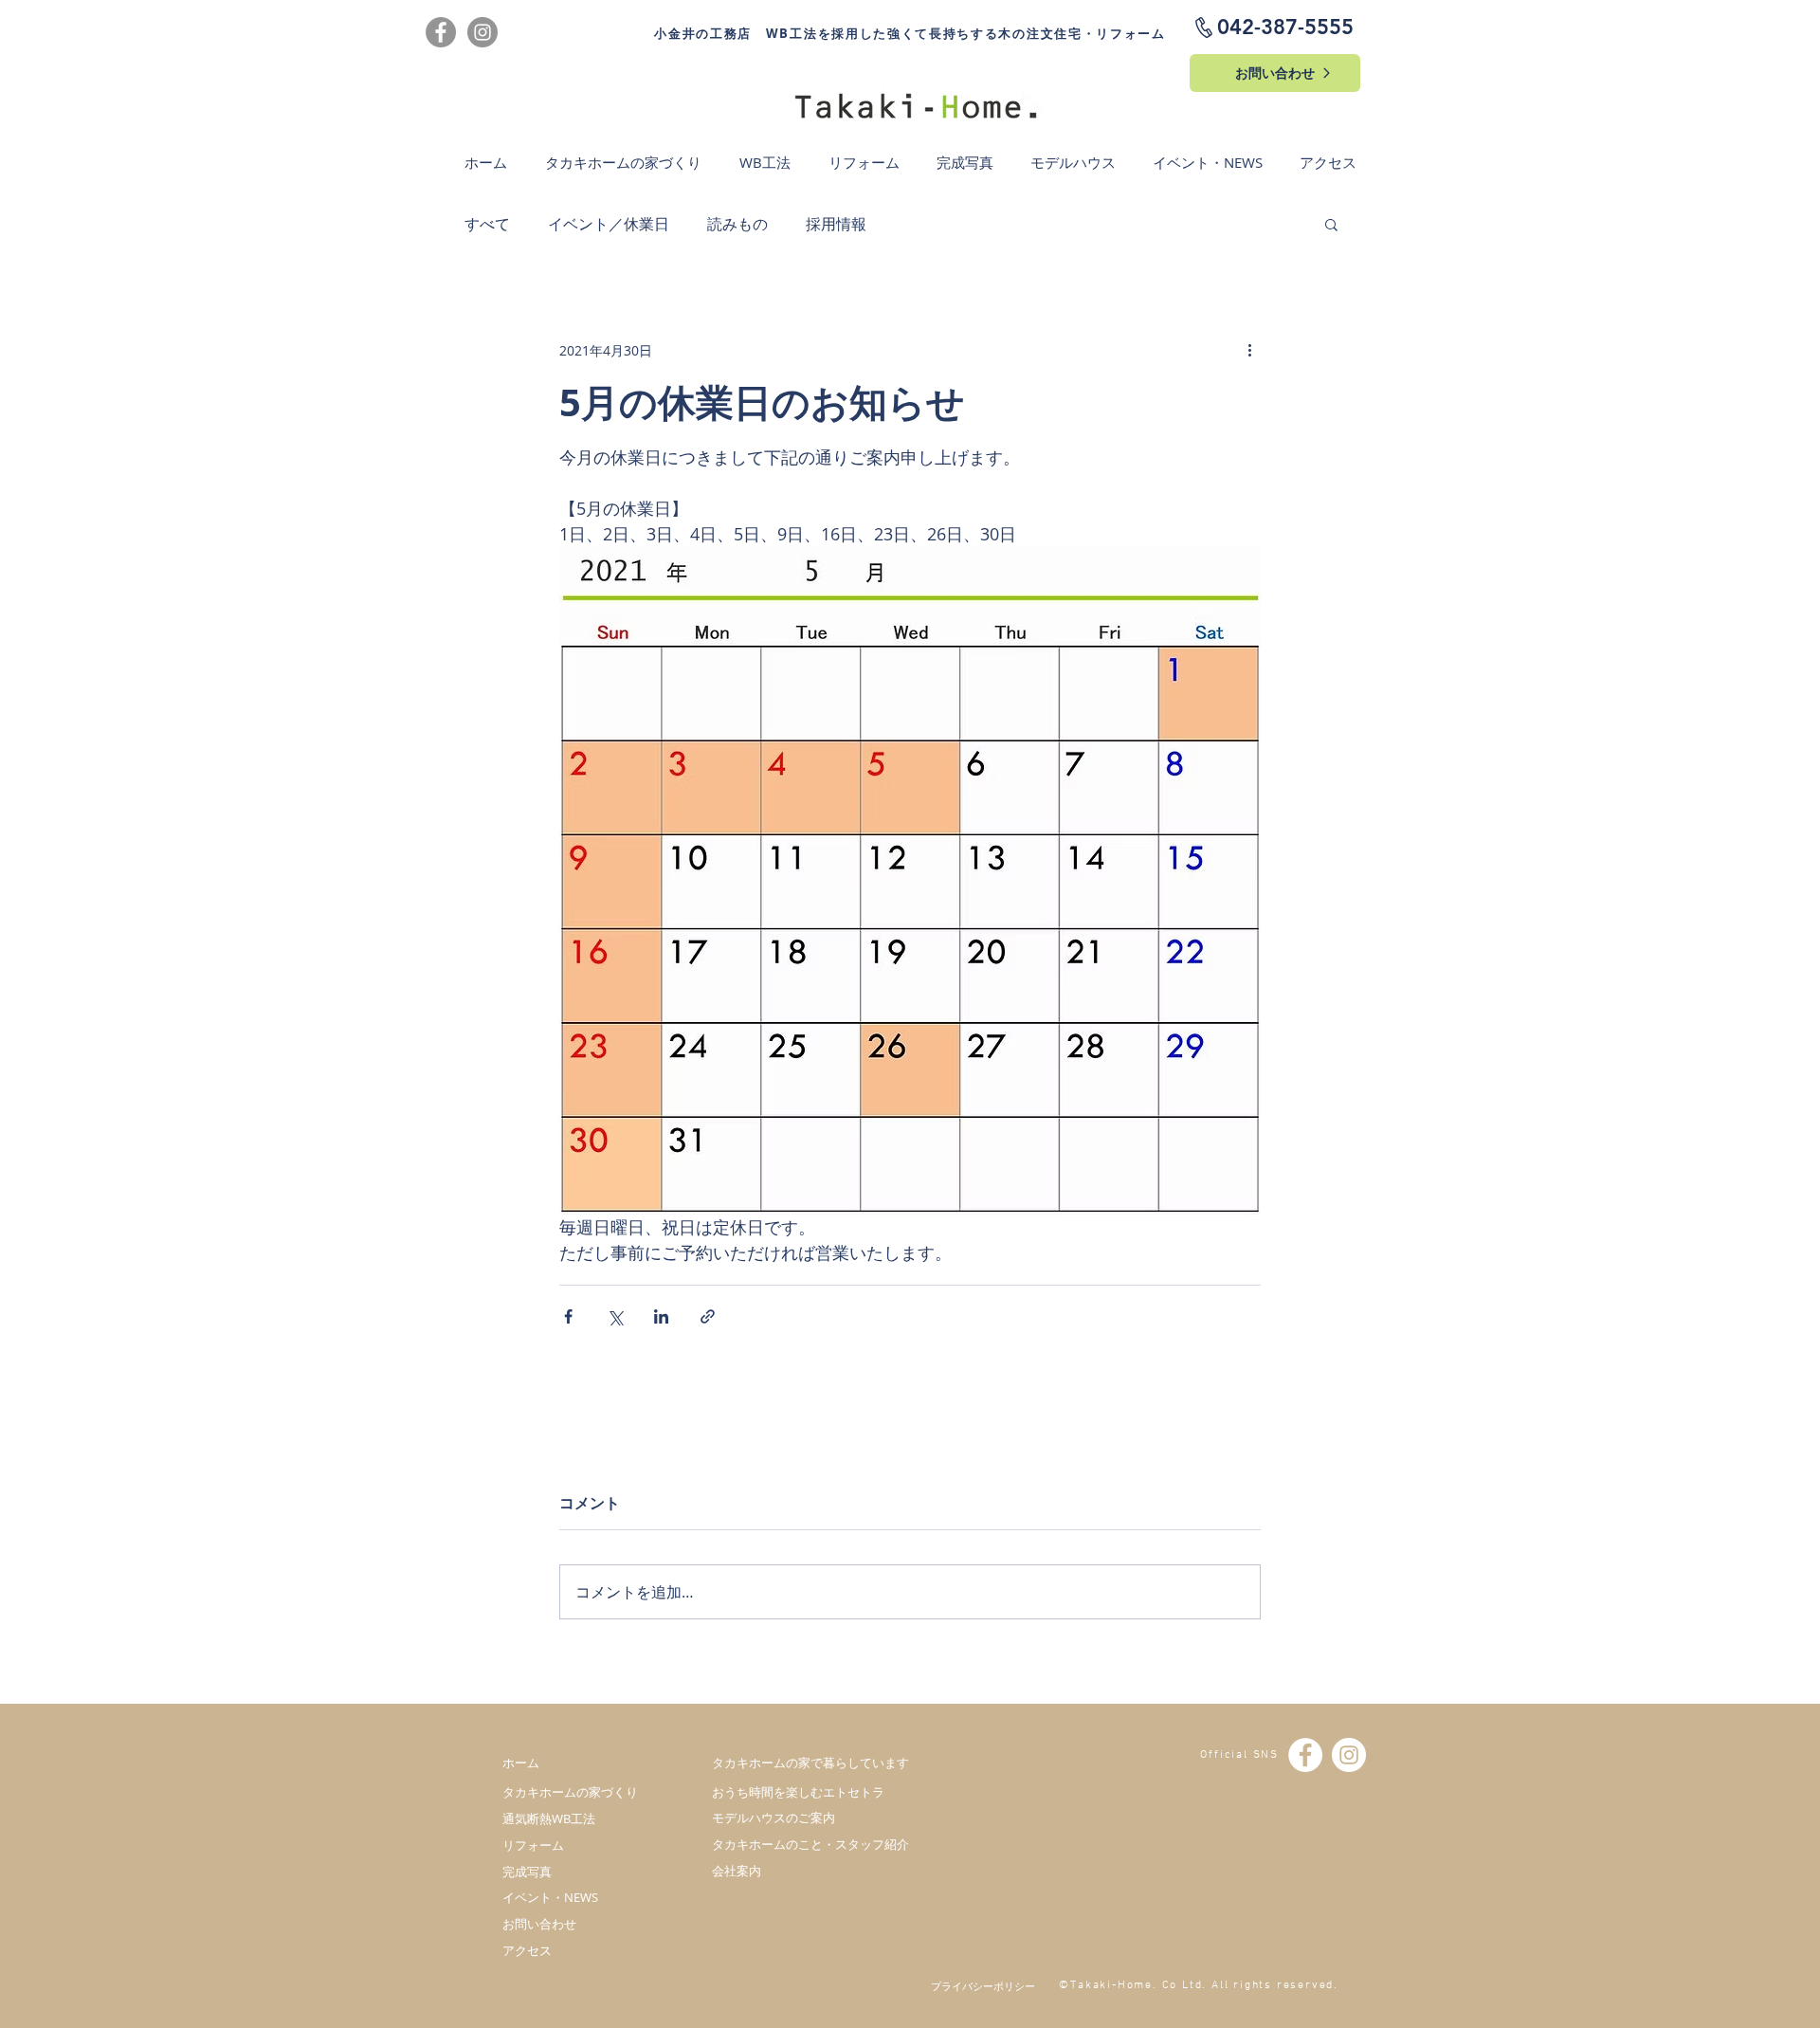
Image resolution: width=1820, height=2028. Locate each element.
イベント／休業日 (609, 224)
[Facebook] (441, 32)
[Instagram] (482, 32)
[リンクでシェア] (708, 1316)
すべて (487, 224)
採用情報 (836, 224)
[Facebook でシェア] (568, 1316)
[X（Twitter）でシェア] (615, 1316)
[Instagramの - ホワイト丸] (1349, 1755)
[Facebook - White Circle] (1305, 1755)
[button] (1331, 224)
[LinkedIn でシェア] (661, 1316)
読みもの (737, 224)
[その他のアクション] (1249, 350)
